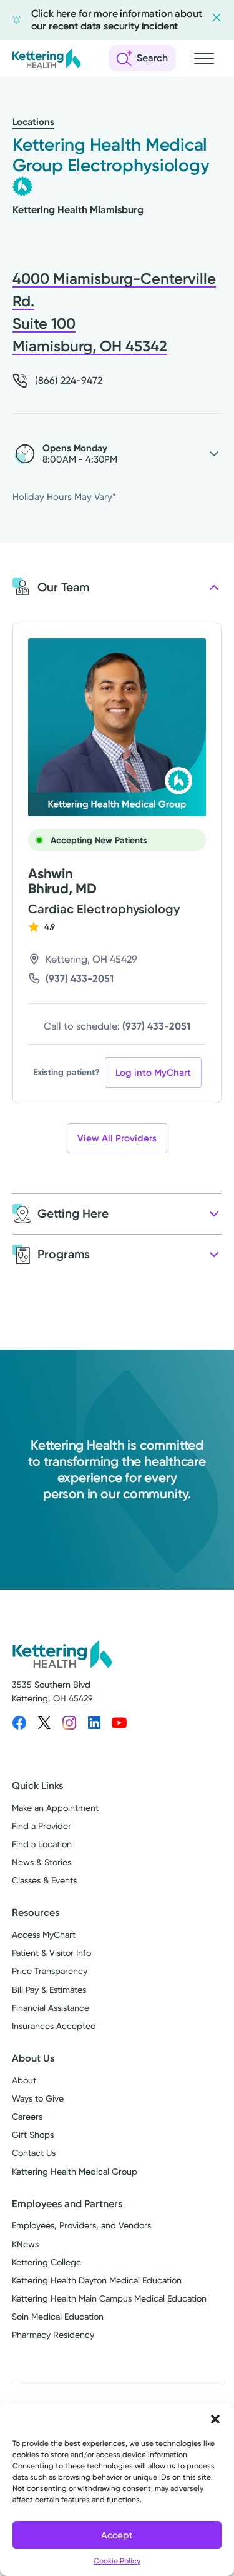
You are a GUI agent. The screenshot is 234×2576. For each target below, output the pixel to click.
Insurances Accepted (54, 2026)
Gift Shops (33, 2135)
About (24, 2080)
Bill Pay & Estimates (49, 1990)
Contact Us (34, 2153)
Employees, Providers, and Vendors (81, 2225)
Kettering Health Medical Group (75, 2172)
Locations (33, 122)
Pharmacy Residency (53, 2335)
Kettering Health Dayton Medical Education (97, 2280)
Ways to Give (38, 2098)
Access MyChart (44, 1935)
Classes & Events (44, 1880)
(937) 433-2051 (80, 979)
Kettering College (46, 2262)
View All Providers (117, 1138)
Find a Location (42, 1844)
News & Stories (41, 1862)
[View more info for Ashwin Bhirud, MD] (117, 727)
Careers (27, 2117)
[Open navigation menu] (204, 58)
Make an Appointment (55, 1808)
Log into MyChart (153, 1073)
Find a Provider (41, 1826)
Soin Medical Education (58, 2317)
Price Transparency (50, 1971)
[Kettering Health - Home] (46, 58)
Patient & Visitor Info (51, 1953)
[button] (215, 2419)
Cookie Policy (117, 2561)
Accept (117, 2535)
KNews (25, 2244)
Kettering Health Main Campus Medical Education (109, 2298)
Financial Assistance (51, 2008)
